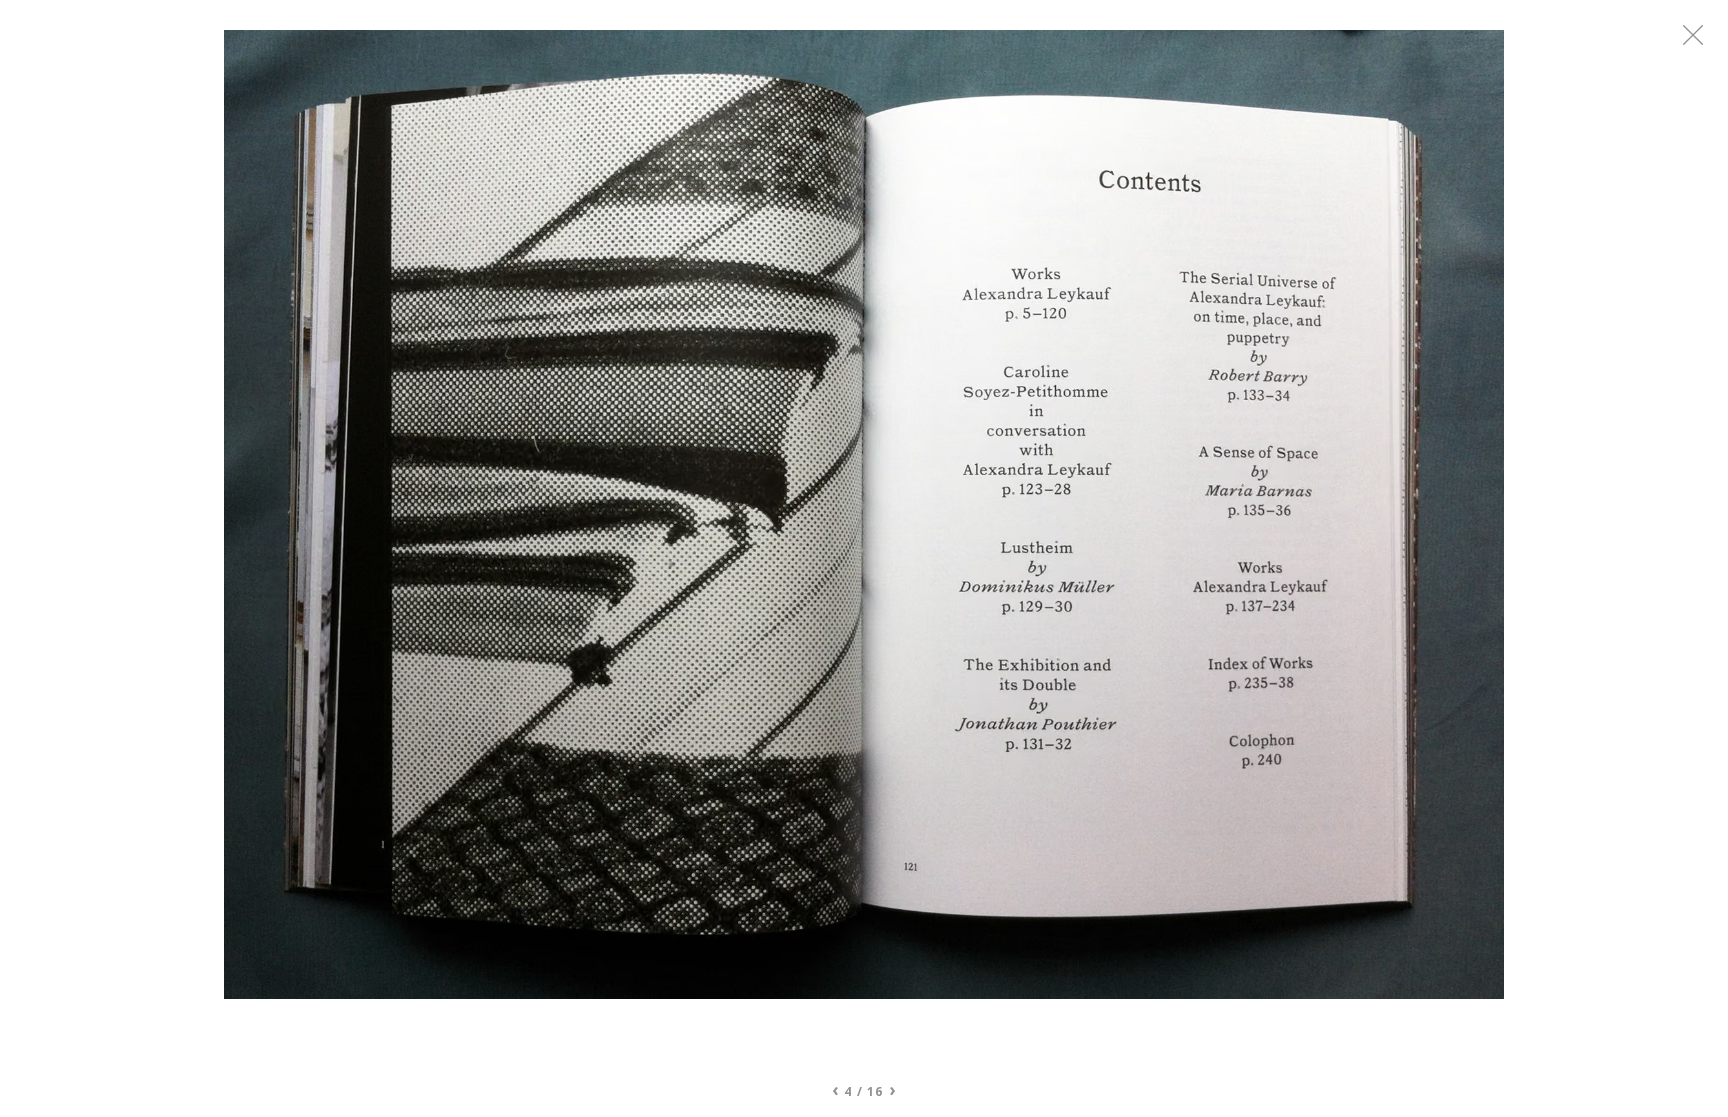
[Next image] (1184, 549)
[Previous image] (544, 549)
